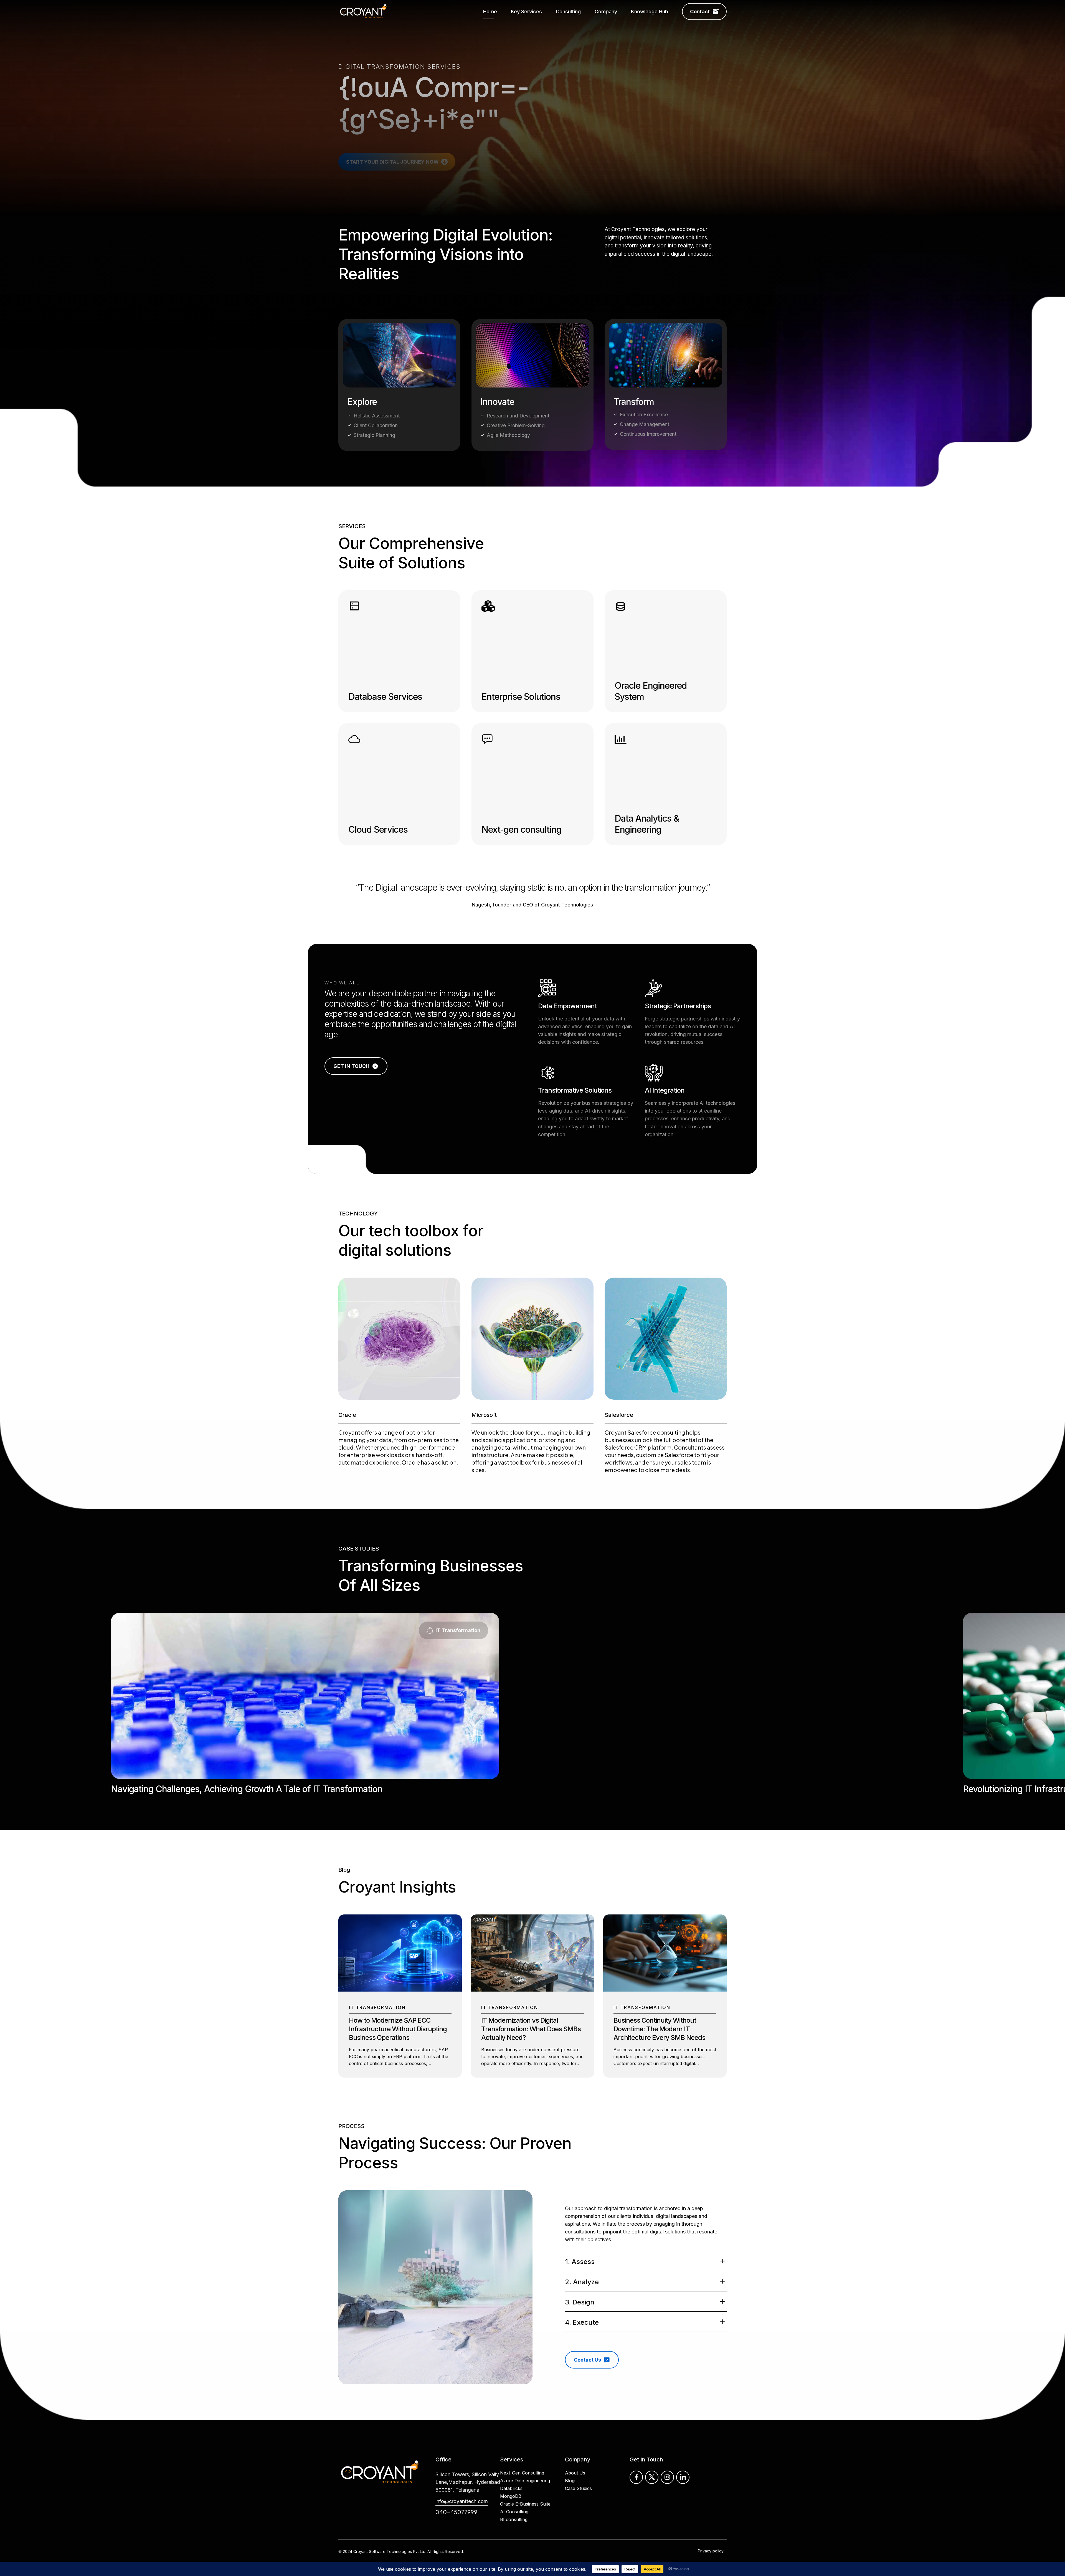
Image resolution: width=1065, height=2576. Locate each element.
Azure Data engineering (525, 2448)
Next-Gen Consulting (522, 2441)
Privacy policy (711, 2519)
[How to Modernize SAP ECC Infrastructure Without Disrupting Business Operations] (400, 1958)
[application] (435, 2255)
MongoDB (511, 2464)
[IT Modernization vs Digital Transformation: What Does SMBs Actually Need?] (532, 1958)
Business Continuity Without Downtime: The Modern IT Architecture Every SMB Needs (659, 1997)
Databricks (511, 2456)
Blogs (571, 2448)
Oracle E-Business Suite (525, 2472)
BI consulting (514, 2487)
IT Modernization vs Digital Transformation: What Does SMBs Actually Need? (531, 1997)
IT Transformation (377, 1975)
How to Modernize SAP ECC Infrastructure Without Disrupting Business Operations (398, 1997)
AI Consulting (514, 2479)
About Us (575, 2441)
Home (490, 12)
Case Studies (578, 2456)
